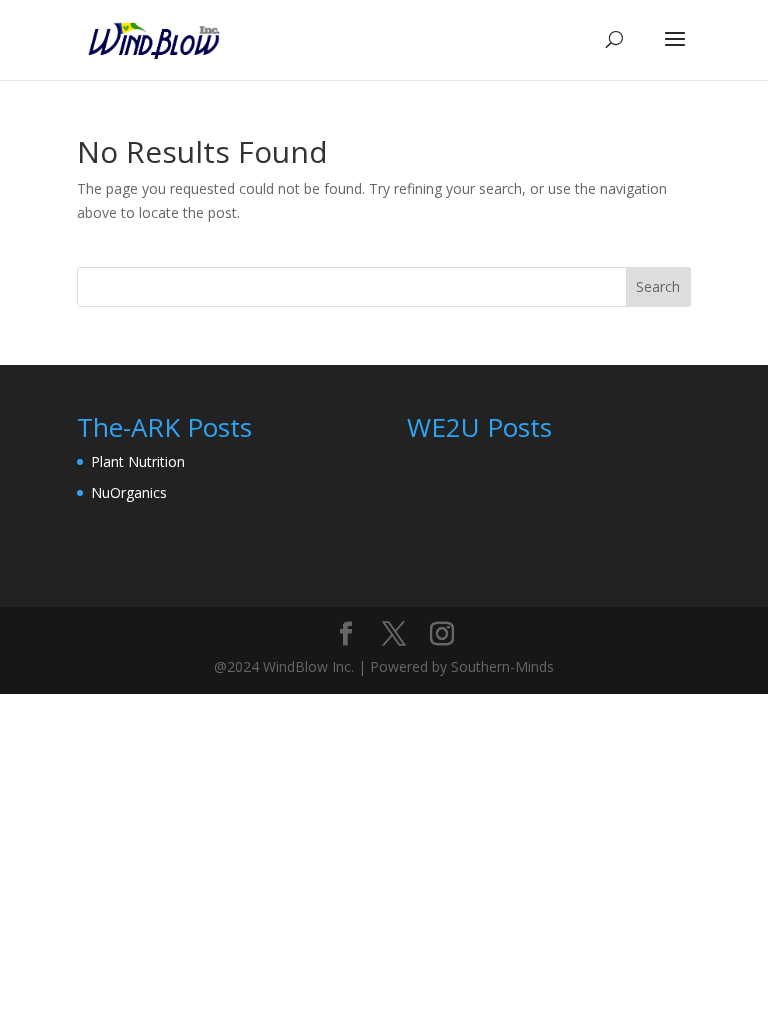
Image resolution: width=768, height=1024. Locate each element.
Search (658, 286)
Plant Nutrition (138, 461)
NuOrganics (129, 492)
